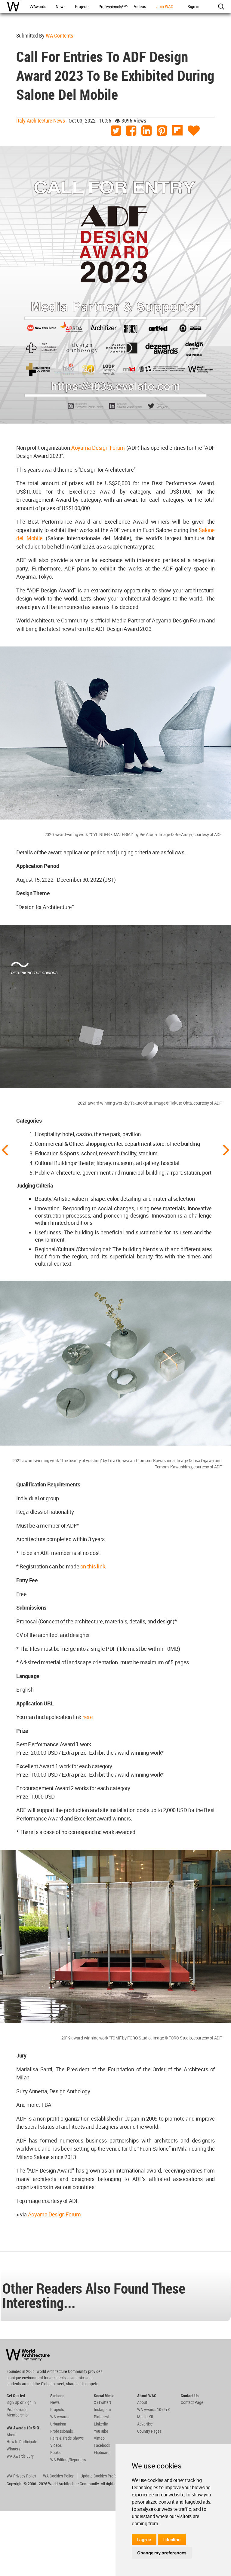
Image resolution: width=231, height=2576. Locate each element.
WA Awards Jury (20, 2456)
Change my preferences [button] (162, 2553)
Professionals (62, 2431)
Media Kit (145, 2417)
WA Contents (59, 36)
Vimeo (99, 2438)
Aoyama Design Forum (98, 448)
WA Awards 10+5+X (154, 2410)
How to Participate (22, 2442)
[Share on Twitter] (116, 131)
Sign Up (13, 2402)
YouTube (101, 2431)
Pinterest (101, 2417)
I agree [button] (144, 2540)
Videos (56, 2445)
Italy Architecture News (41, 121)
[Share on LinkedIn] (146, 131)
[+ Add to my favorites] (194, 131)
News (55, 2402)
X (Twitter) (102, 2402)
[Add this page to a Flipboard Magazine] (177, 131)
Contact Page (192, 2402)
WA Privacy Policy (21, 2476)
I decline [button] (172, 2540)
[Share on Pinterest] (162, 131)
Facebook (102, 2445)
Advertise (145, 2424)
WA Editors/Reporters (68, 2460)
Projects (57, 2410)
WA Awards (60, 2417)
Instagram (102, 2410)
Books (55, 2453)
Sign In (30, 2402)
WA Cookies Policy (58, 2476)
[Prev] (5, 1149)
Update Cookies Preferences (104, 2476)
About (12, 2435)
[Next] (226, 1149)
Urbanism (58, 2424)
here (88, 1717)
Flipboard (102, 2453)
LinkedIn (101, 2424)
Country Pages (149, 2431)
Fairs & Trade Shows (67, 2438)
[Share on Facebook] (131, 131)
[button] (221, 7)
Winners (13, 2449)
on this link (93, 1566)
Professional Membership (17, 2412)
